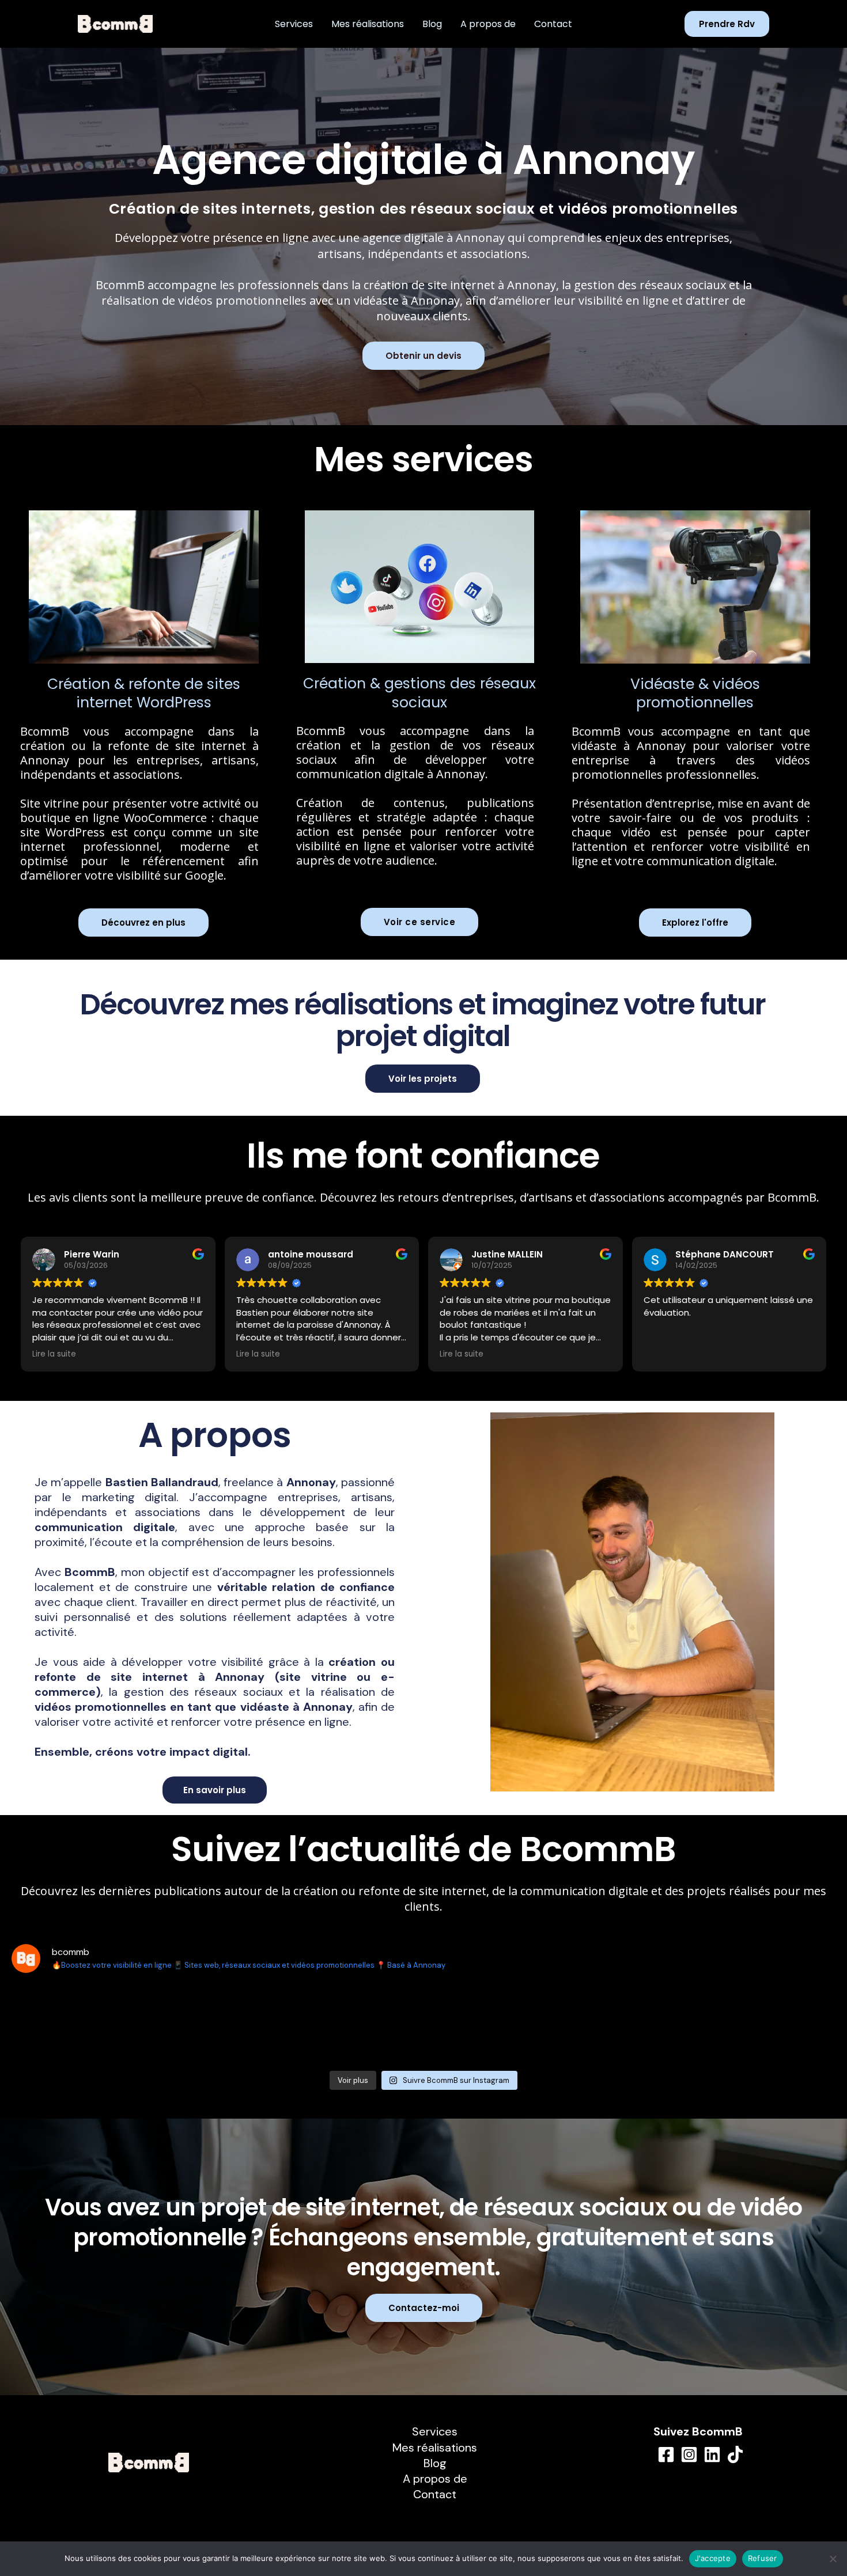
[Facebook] (666, 2454)
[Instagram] (689, 2454)
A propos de (488, 24)
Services (294, 24)
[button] (727, 24)
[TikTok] (735, 2454)
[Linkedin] (712, 2454)
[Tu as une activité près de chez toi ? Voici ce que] (216, 2024)
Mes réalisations (368, 24)
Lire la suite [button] (54, 1354)
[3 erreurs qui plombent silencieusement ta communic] (769, 2024)
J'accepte (713, 2558)
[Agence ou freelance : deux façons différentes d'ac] (354, 2024)
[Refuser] (833, 2559)
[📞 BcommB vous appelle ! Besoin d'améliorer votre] (493, 2024)
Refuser (763, 2558)
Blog (432, 24)
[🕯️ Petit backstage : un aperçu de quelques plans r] (631, 2024)
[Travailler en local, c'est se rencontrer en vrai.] (78, 2024)
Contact (553, 24)
